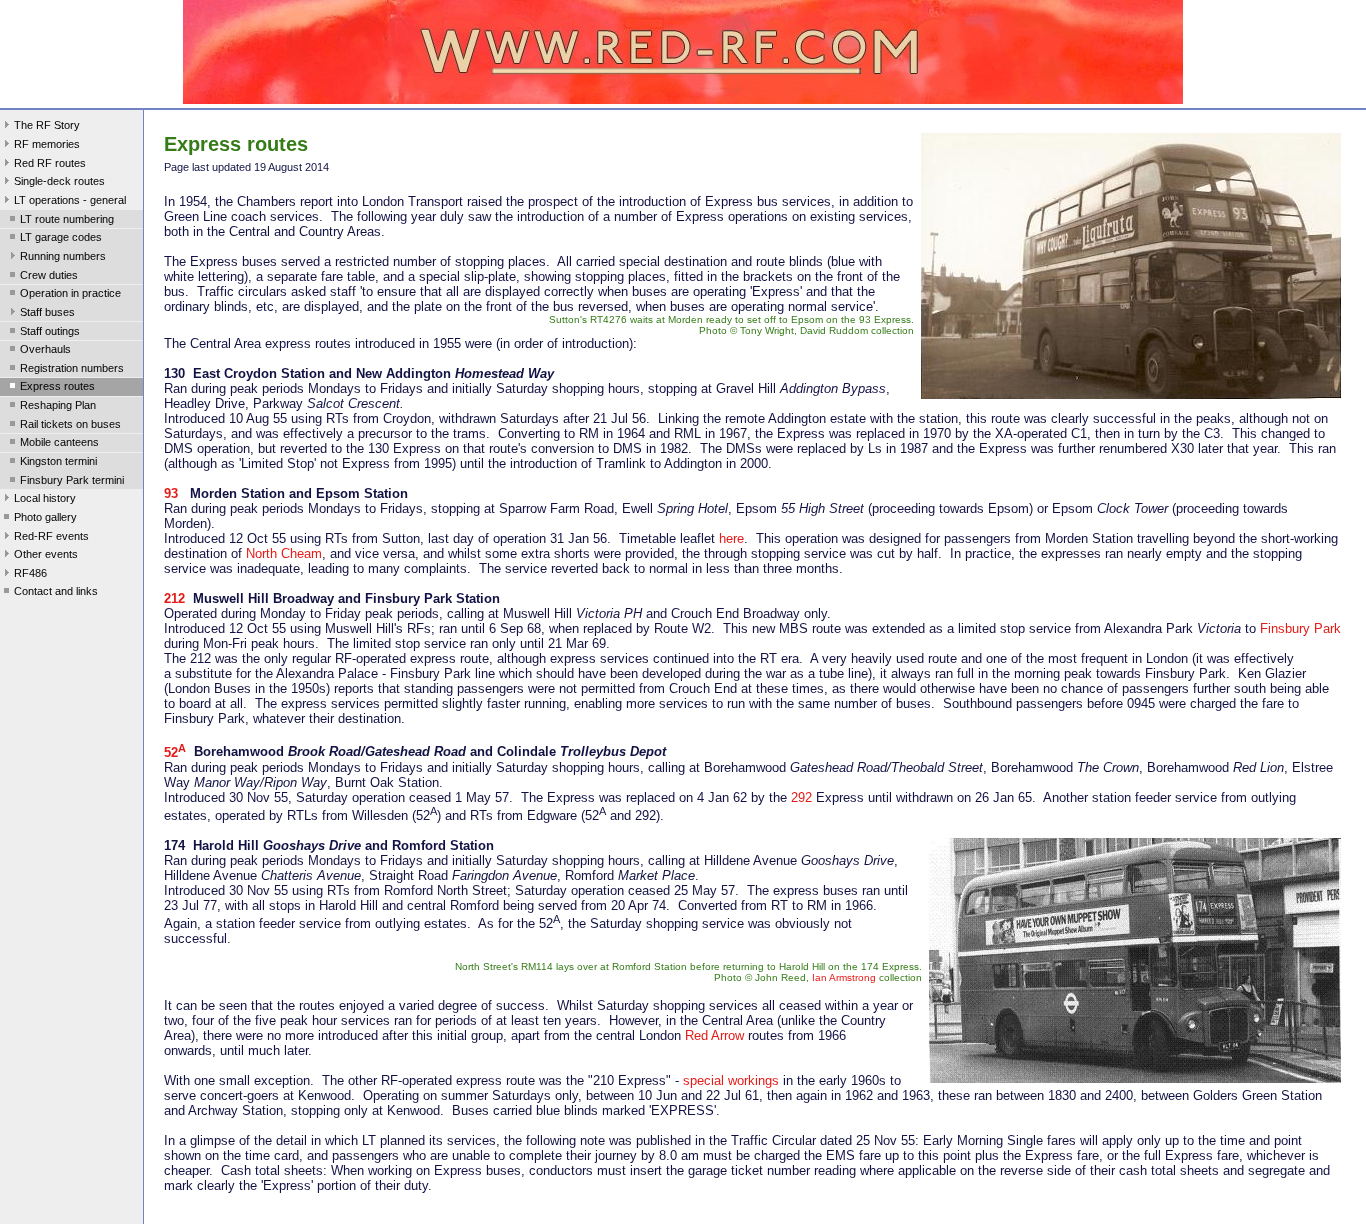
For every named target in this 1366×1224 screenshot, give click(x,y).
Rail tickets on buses (70, 424)
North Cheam (284, 553)
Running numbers (63, 256)
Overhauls (45, 349)
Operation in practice (70, 293)
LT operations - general (70, 200)
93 (171, 493)
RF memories (47, 144)
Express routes (57, 386)
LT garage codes (61, 237)
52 (175, 752)
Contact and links (56, 591)
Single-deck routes (59, 181)
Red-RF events (51, 536)
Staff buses (47, 312)
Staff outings (50, 331)
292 (801, 797)
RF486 (30, 573)
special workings (731, 1080)
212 (174, 598)
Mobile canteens (59, 442)
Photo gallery (45, 517)
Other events (46, 554)
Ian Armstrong (844, 977)
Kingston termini (58, 461)
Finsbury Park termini (72, 480)
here (731, 538)
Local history (45, 498)
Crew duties (49, 275)
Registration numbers (72, 368)
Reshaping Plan (58, 405)
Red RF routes (50, 163)
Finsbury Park (1300, 628)
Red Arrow (714, 1035)
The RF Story (47, 125)
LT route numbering (67, 219)
